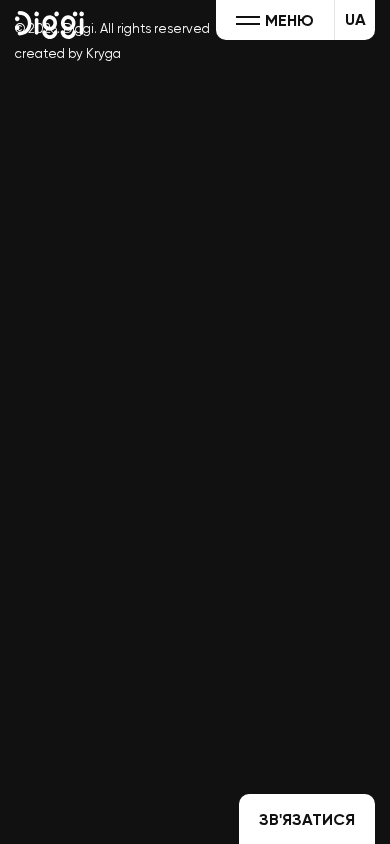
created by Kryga (68, 53)
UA (355, 19)
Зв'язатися (307, 819)
